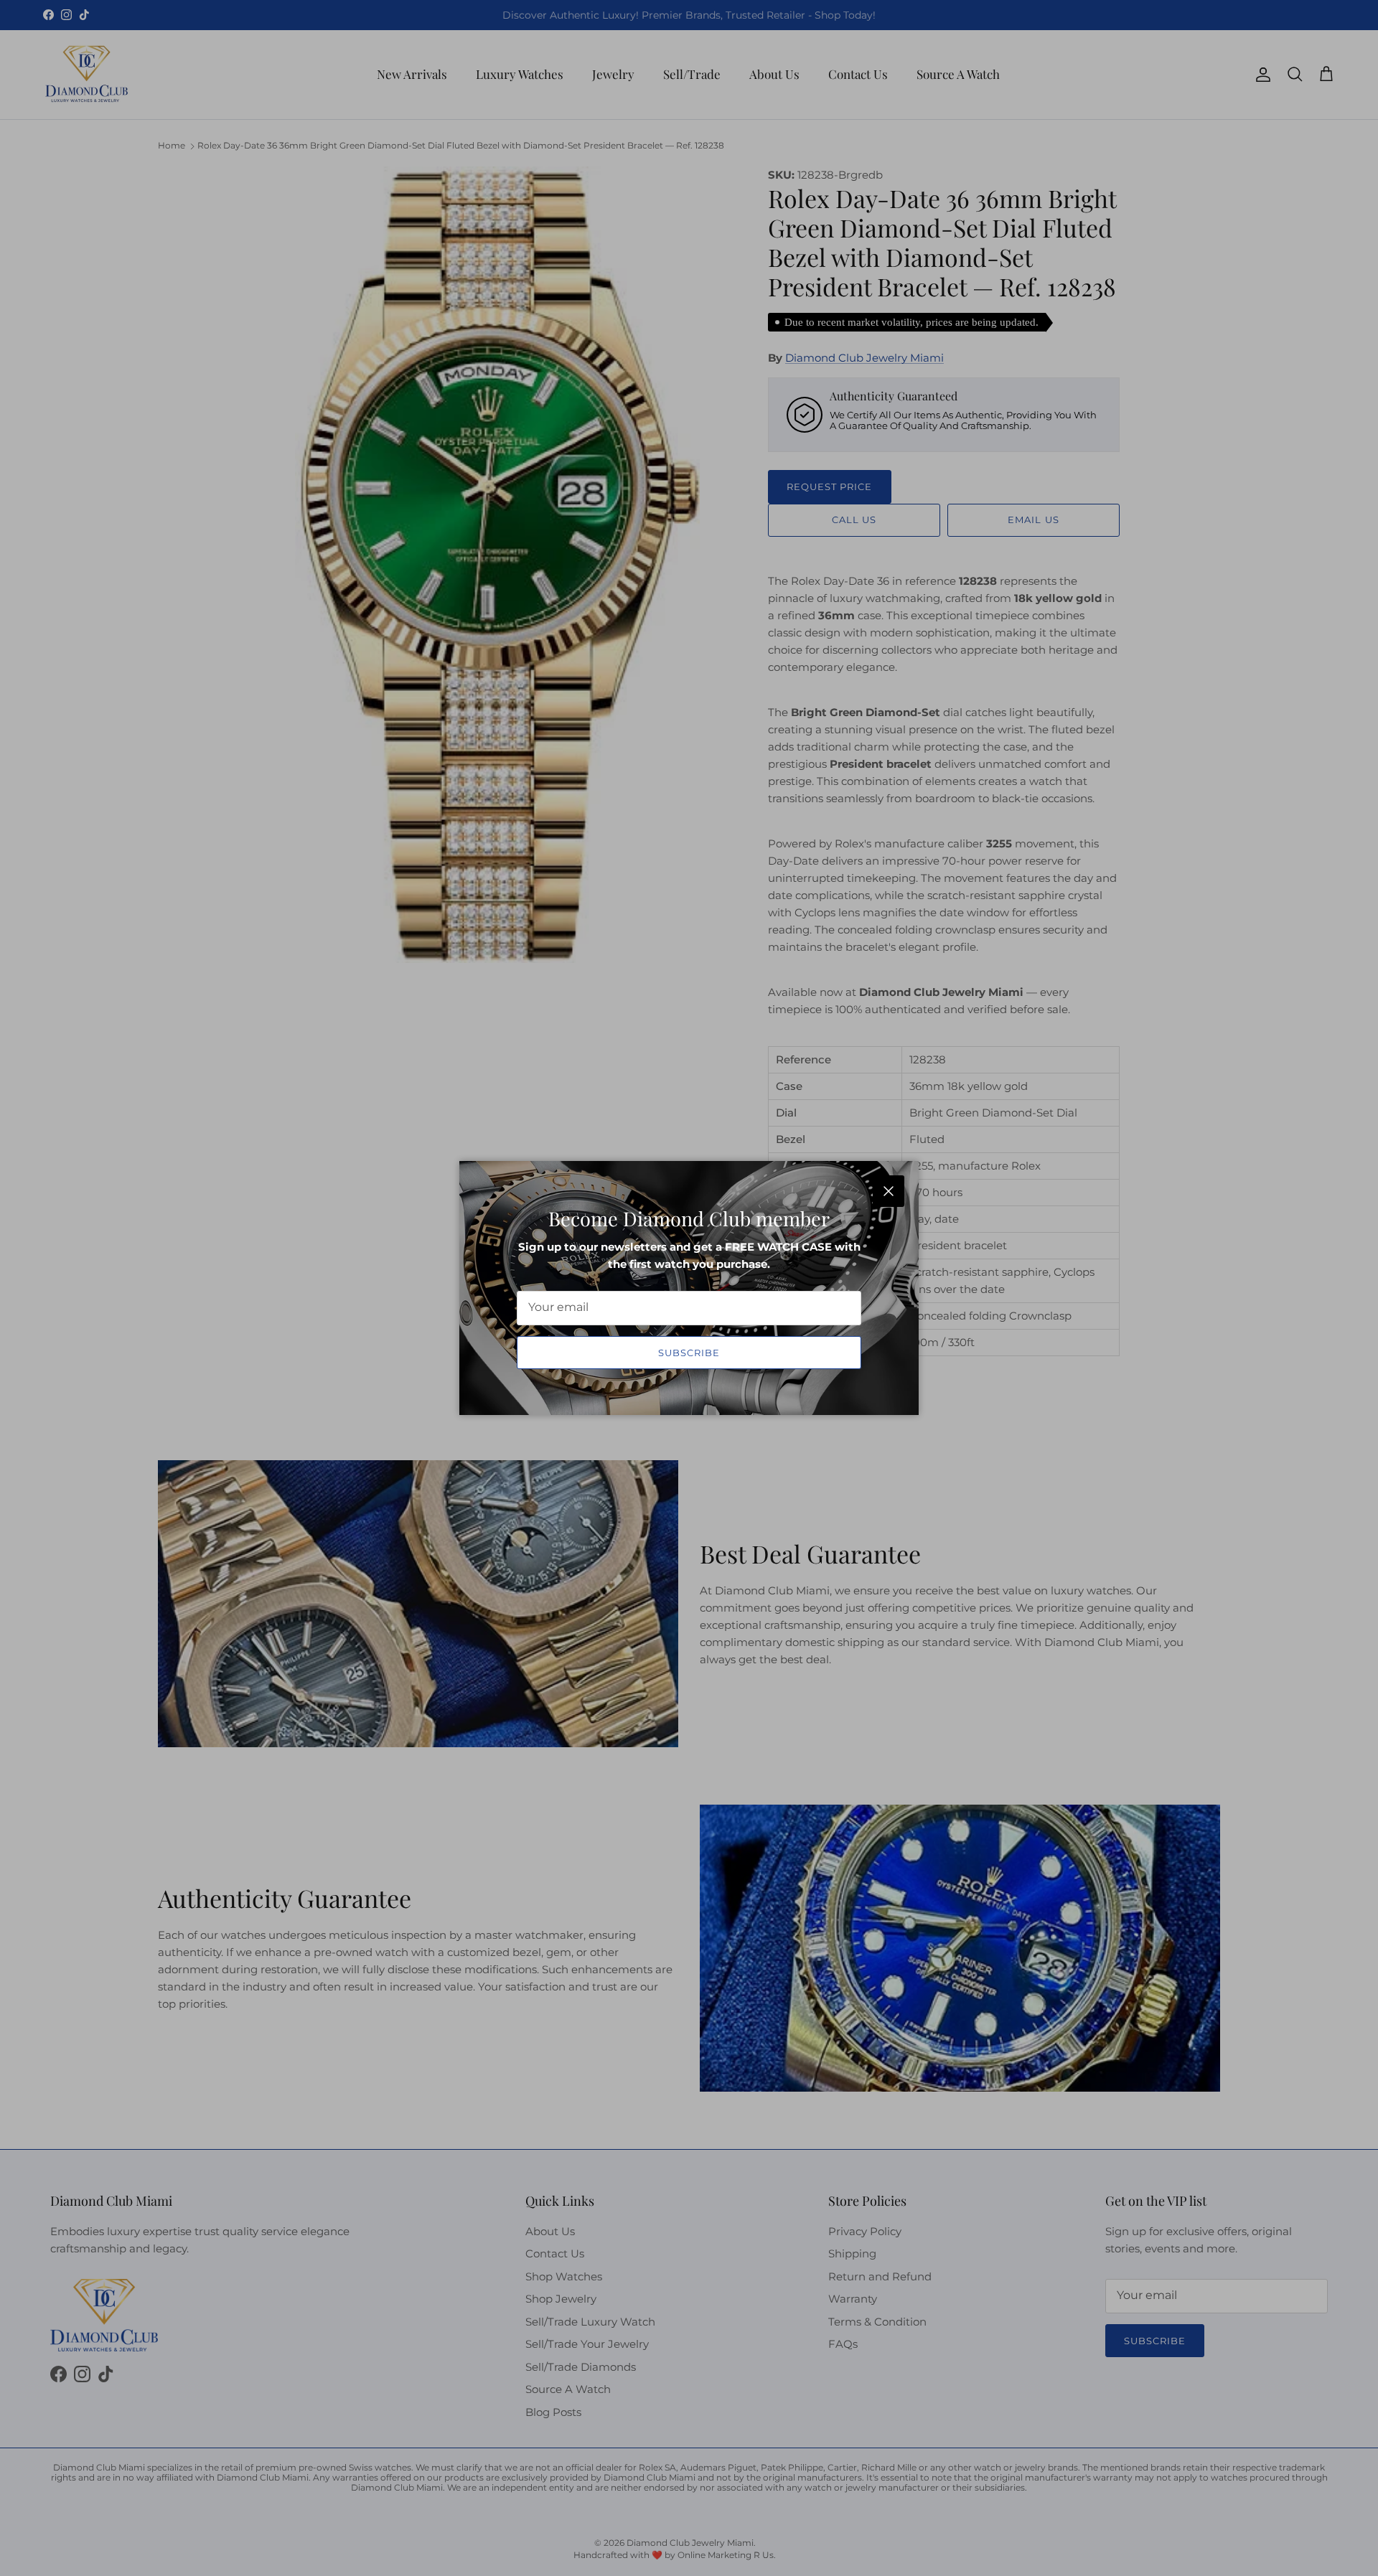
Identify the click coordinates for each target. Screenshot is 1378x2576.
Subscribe (689, 1353)
